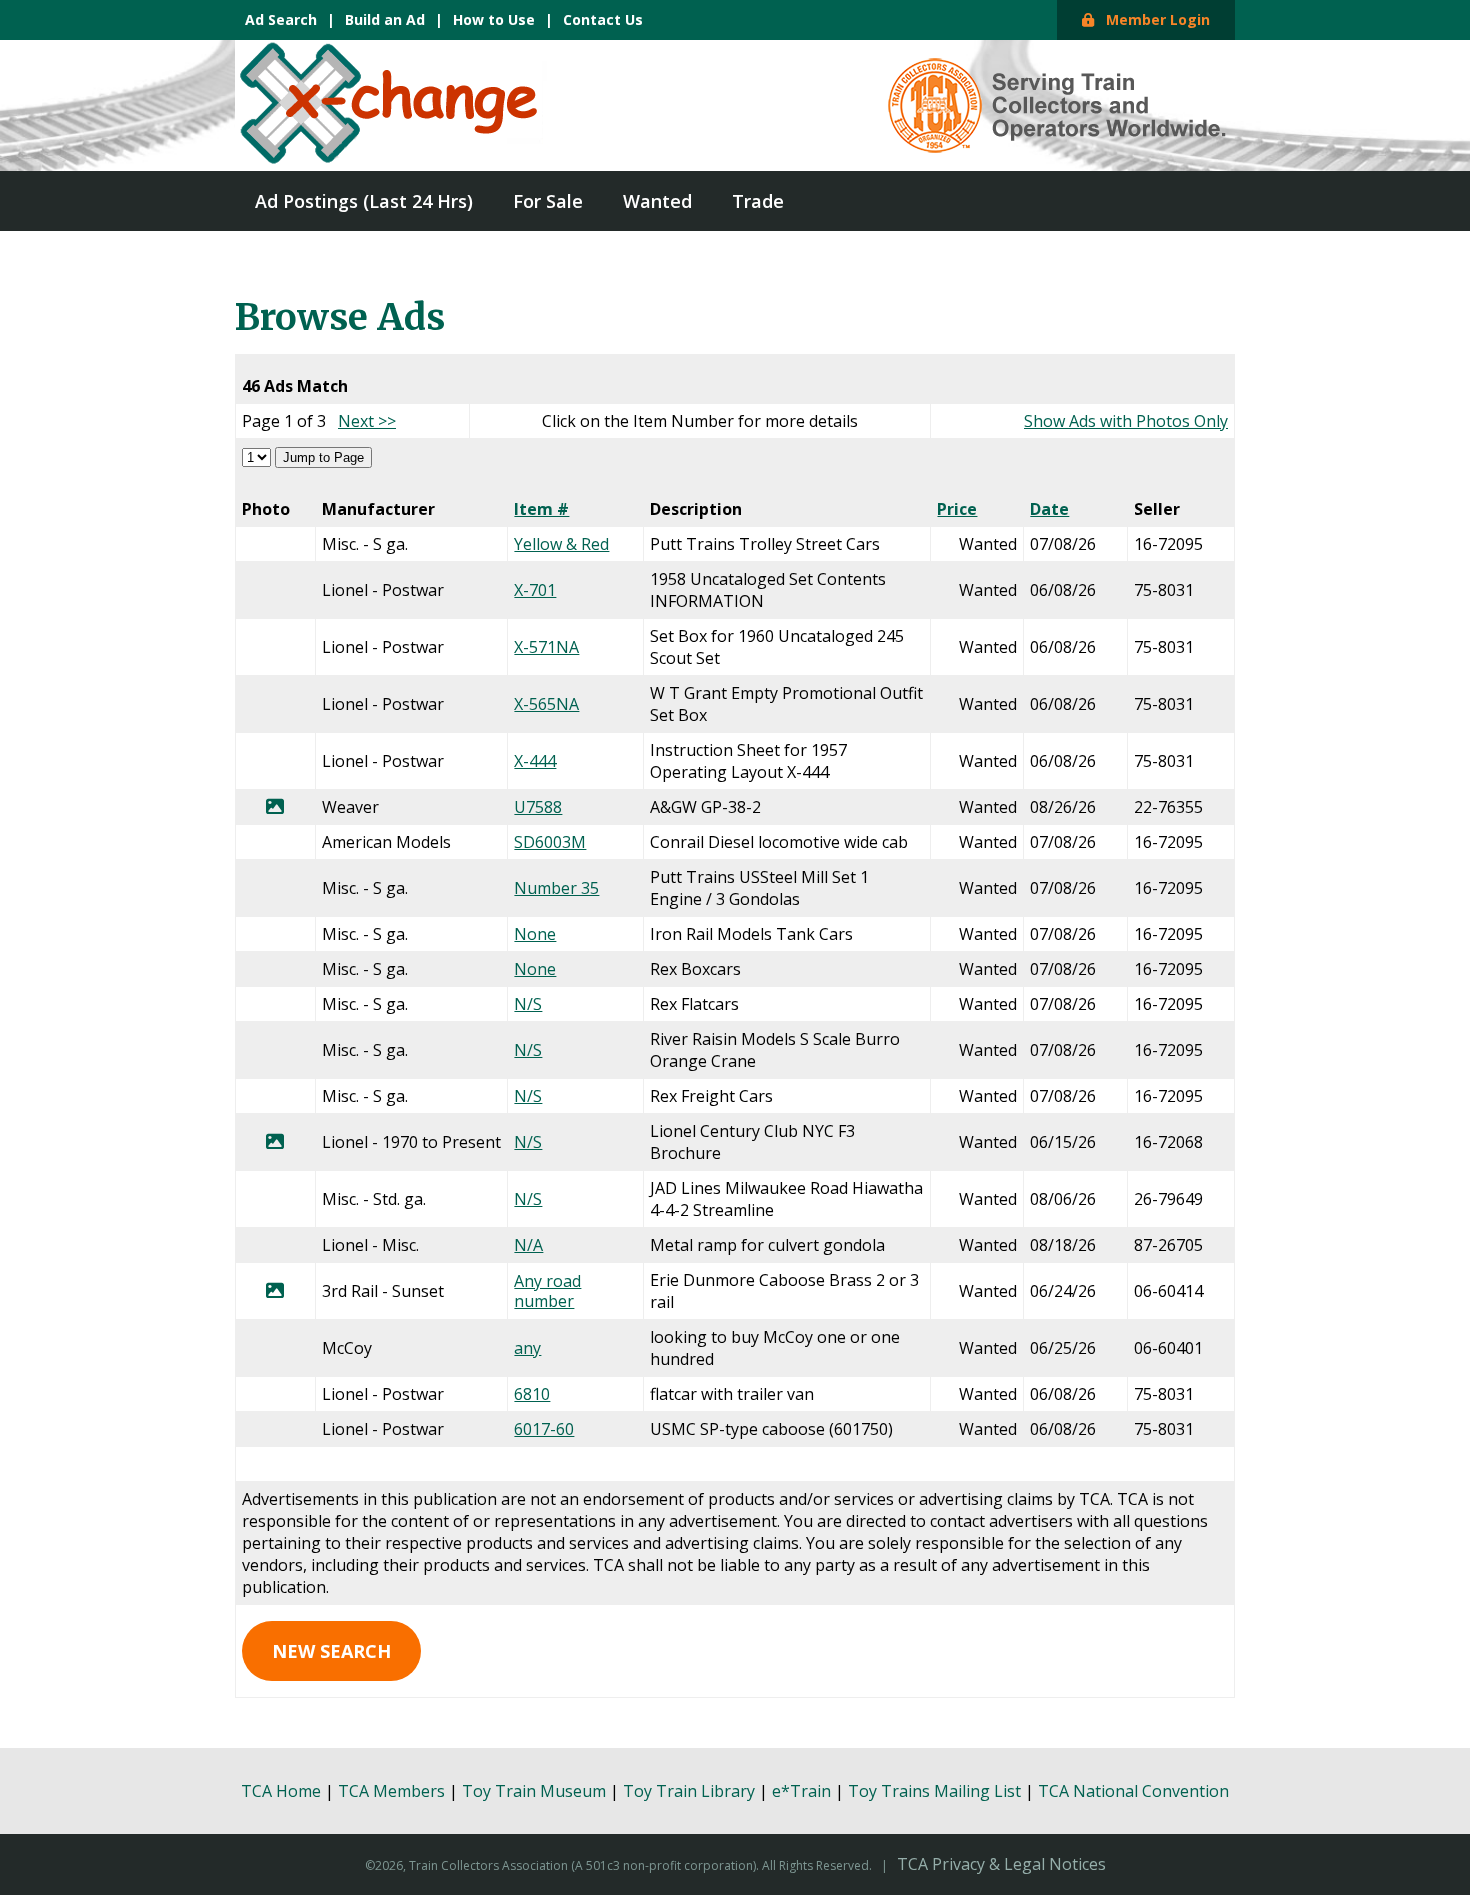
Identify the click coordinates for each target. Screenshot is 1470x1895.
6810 (532, 1394)
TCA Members (391, 1791)
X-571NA (546, 647)
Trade (758, 201)
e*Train (801, 1791)
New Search (331, 1651)
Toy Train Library (689, 1791)
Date (1049, 509)
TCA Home (281, 1791)
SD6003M (550, 842)
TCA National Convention (1133, 1791)
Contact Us (603, 19)
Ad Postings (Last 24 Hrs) (364, 201)
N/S (528, 1004)
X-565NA (546, 704)
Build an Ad (385, 19)
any (527, 1348)
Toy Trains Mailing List (934, 1791)
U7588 (538, 807)
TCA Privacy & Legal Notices (1001, 1864)
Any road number (547, 1291)
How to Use (494, 19)
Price (957, 509)
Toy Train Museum (534, 1791)
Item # (541, 509)
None (535, 934)
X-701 (535, 590)
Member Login (1152, 19)
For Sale (548, 201)
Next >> (367, 421)
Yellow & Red (561, 544)
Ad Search (281, 19)
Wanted (657, 201)
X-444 (535, 761)
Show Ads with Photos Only (1126, 421)
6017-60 (544, 1429)
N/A (528, 1245)
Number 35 (556, 888)
